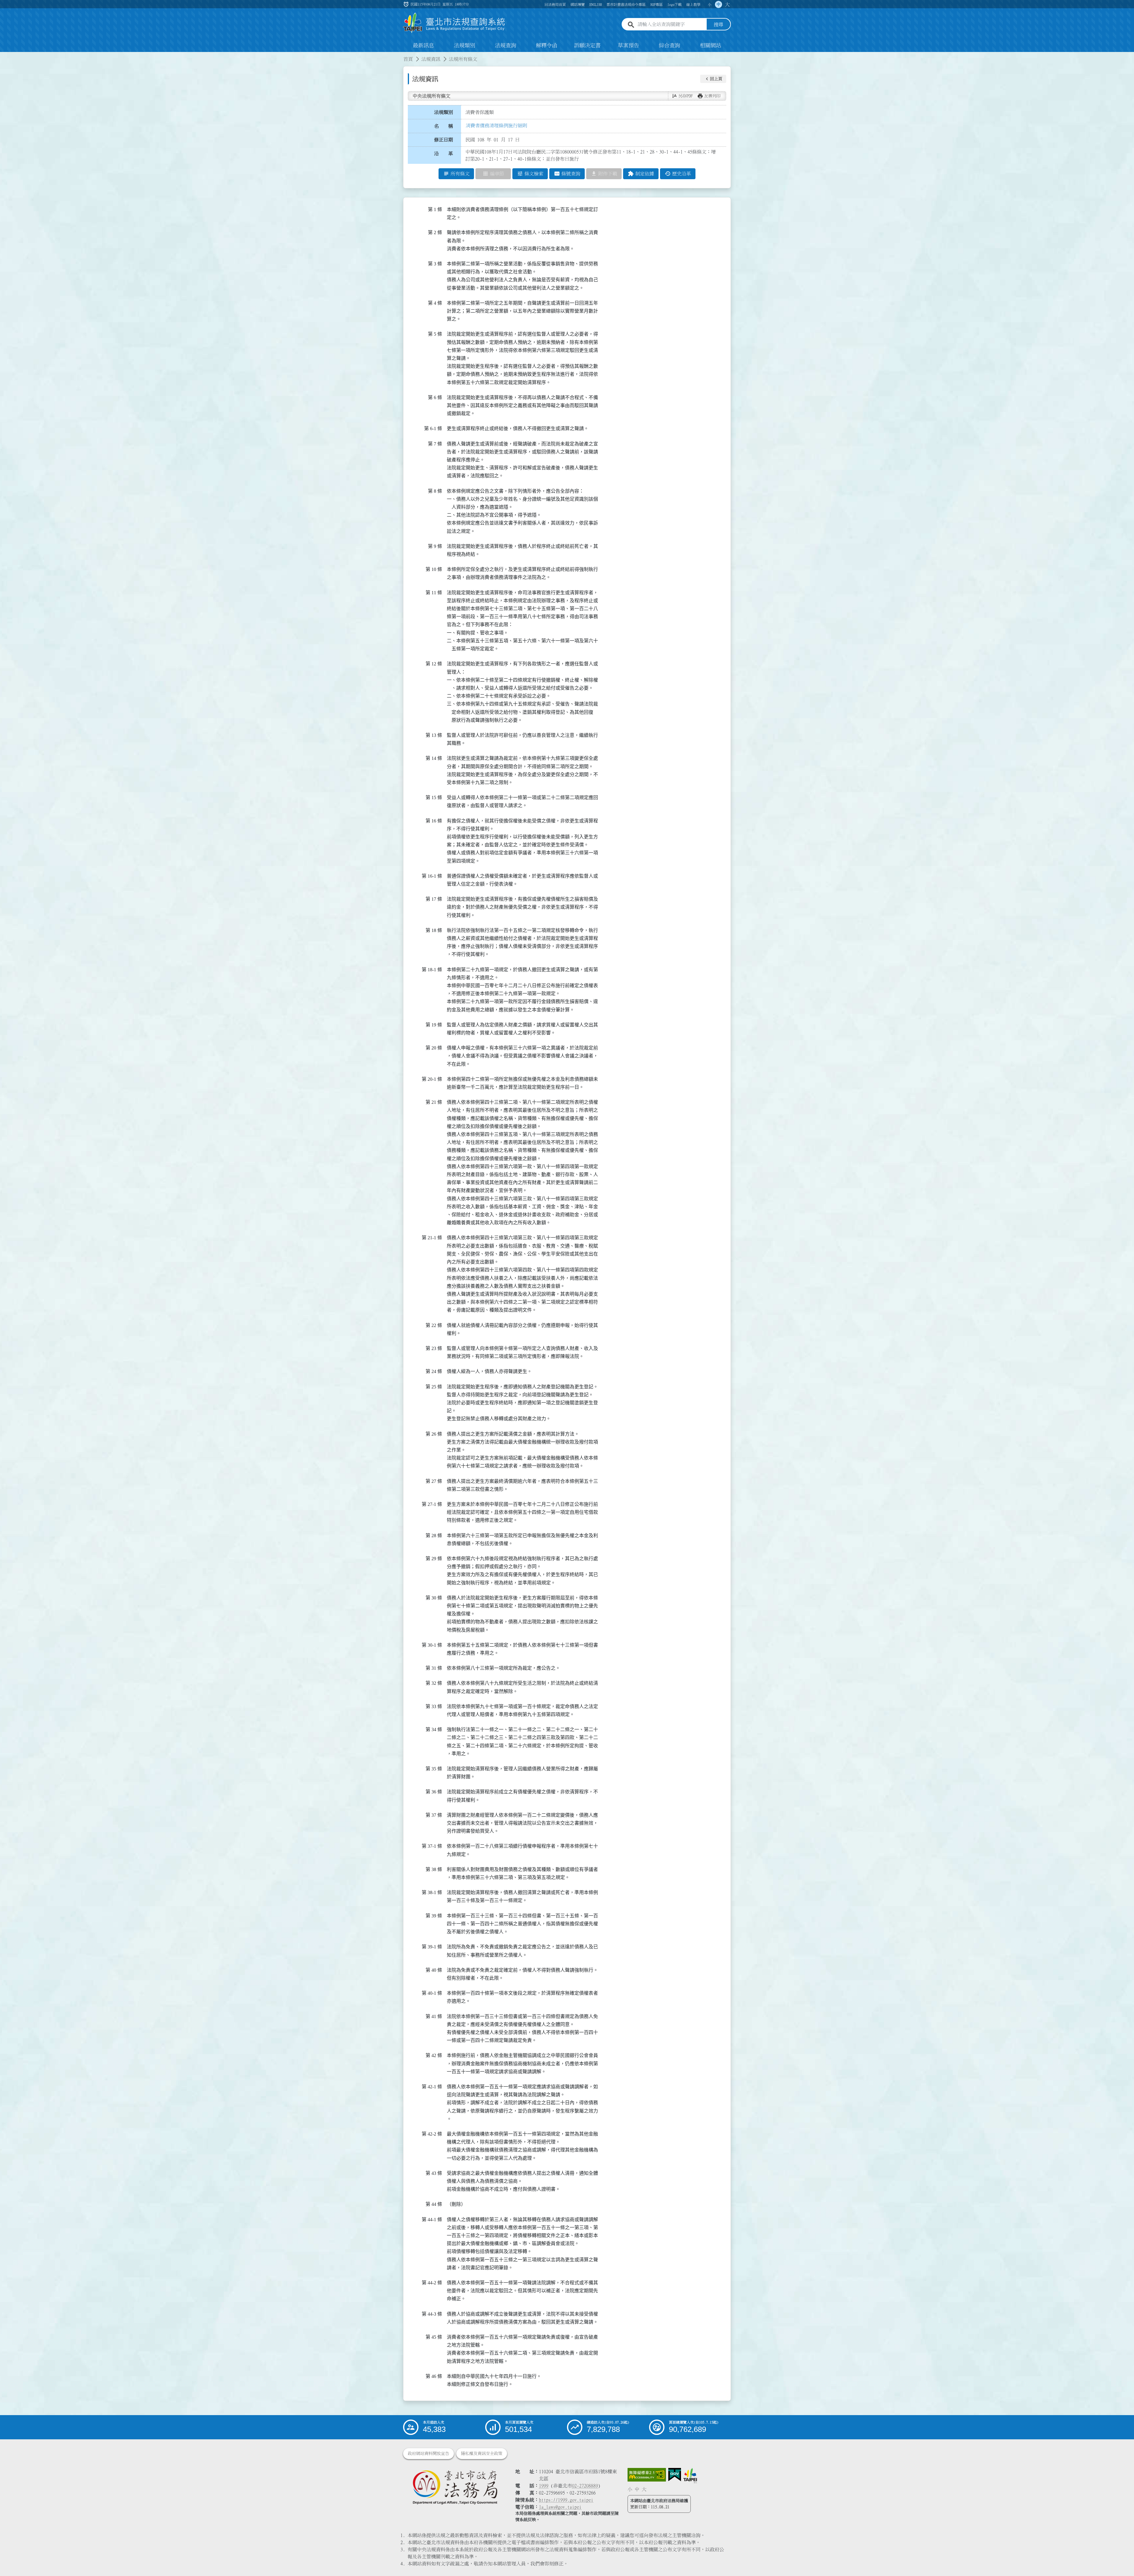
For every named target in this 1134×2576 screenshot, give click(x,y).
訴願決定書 (587, 45)
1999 (544, 2486)
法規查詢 (506, 45)
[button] (713, 79)
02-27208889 (585, 2486)
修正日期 (444, 140)
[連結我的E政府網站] (675, 2475)
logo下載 (674, 4)
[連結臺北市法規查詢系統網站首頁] (454, 23)
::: (4, 55)
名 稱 (444, 126)
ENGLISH (596, 4)
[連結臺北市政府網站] (690, 2476)
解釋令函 (547, 45)
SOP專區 (656, 4)
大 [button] (727, 4)
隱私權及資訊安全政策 (482, 2453)
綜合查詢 (669, 45)
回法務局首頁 (555, 4)
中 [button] (718, 4)
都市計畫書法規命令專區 (626, 4)
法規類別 (465, 45)
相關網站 (711, 45)
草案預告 (628, 45)
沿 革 (444, 154)
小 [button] (710, 4)
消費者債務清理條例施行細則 (496, 125)
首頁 (408, 59)
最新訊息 (423, 45)
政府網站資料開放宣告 (428, 2453)
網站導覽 (578, 4)
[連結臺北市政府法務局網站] (455, 2487)
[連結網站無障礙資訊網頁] (647, 2475)
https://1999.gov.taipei (566, 2500)
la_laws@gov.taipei (560, 2507)
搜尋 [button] (718, 25)
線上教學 (693, 4)
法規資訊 (431, 59)
